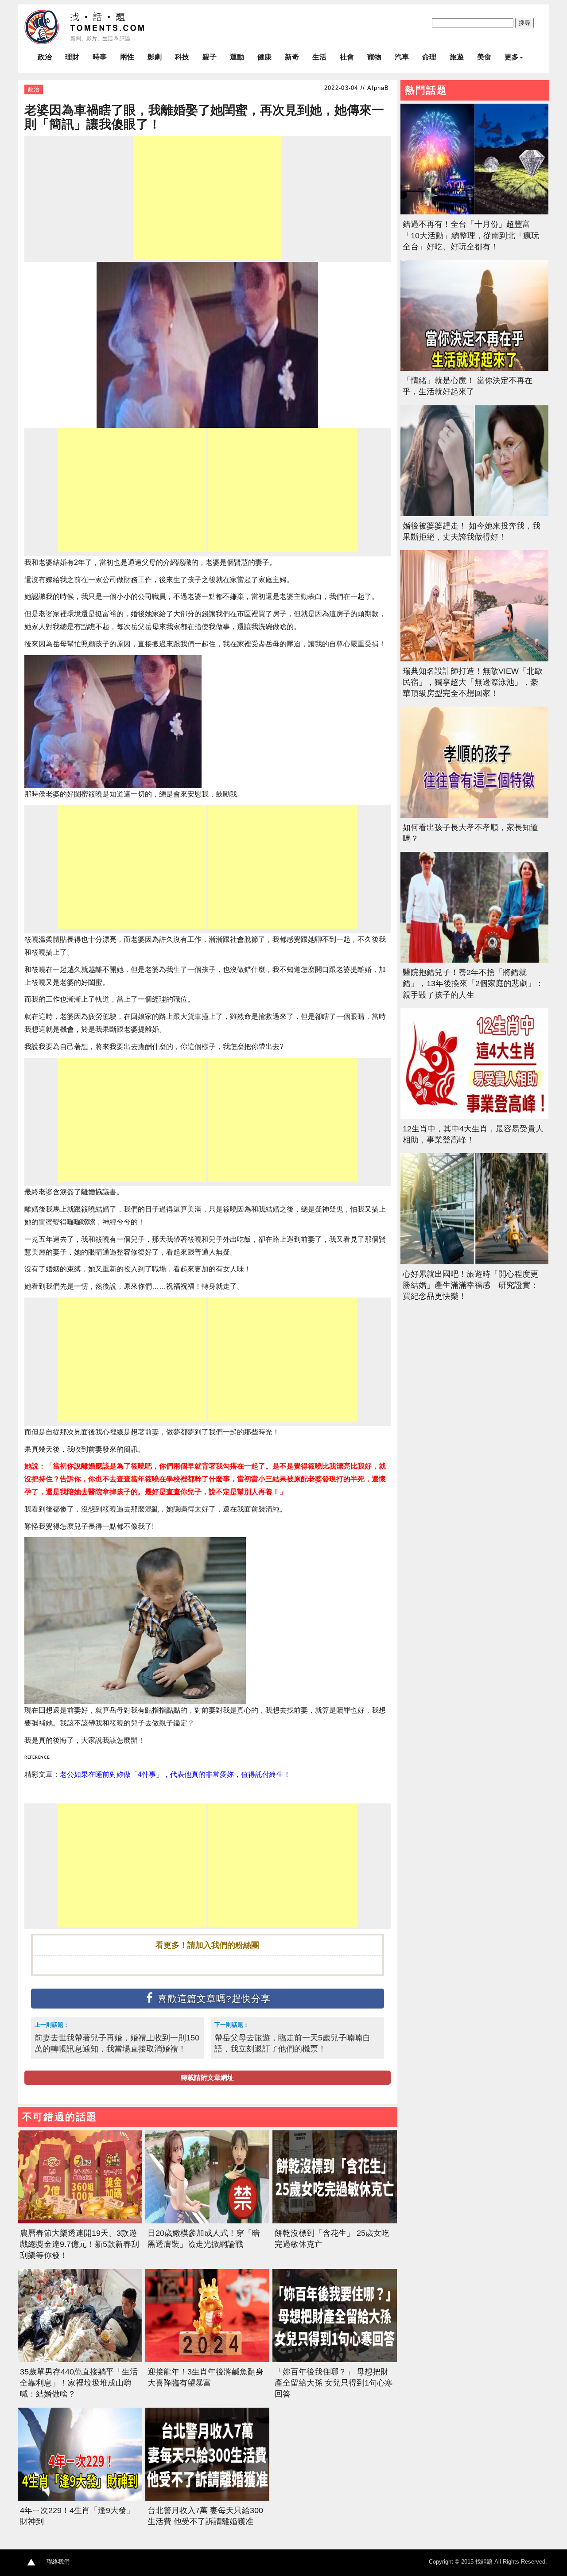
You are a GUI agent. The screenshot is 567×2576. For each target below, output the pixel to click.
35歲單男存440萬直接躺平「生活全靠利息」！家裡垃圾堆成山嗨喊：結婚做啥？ (79, 2383)
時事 (100, 57)
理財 (72, 57)
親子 (210, 57)
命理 (429, 57)
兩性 (127, 57)
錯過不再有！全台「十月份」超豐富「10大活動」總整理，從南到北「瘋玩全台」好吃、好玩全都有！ (471, 235)
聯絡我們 (58, 2562)
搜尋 (524, 23)
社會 (347, 57)
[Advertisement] (207, 198)
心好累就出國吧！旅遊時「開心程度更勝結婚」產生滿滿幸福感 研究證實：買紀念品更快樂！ (470, 1285)
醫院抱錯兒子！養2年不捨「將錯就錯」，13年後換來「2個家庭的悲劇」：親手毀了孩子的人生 (473, 983)
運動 (237, 57)
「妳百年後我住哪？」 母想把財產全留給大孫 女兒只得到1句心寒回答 (334, 2383)
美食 (484, 57)
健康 (264, 57)
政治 (45, 57)
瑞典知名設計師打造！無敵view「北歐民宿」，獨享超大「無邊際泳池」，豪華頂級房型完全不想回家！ (473, 682)
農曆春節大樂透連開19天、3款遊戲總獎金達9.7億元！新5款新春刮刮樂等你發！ (80, 2244)
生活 (319, 57)
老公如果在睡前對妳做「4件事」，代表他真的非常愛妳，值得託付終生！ (175, 1774)
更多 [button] (512, 57)
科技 (182, 57)
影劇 (155, 57)
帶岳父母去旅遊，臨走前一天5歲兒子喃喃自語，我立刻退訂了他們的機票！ (292, 2043)
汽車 (402, 57)
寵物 (374, 57)
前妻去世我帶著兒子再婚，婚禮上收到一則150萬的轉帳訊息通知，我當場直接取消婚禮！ (117, 2043)
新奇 (292, 57)
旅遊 (457, 57)
